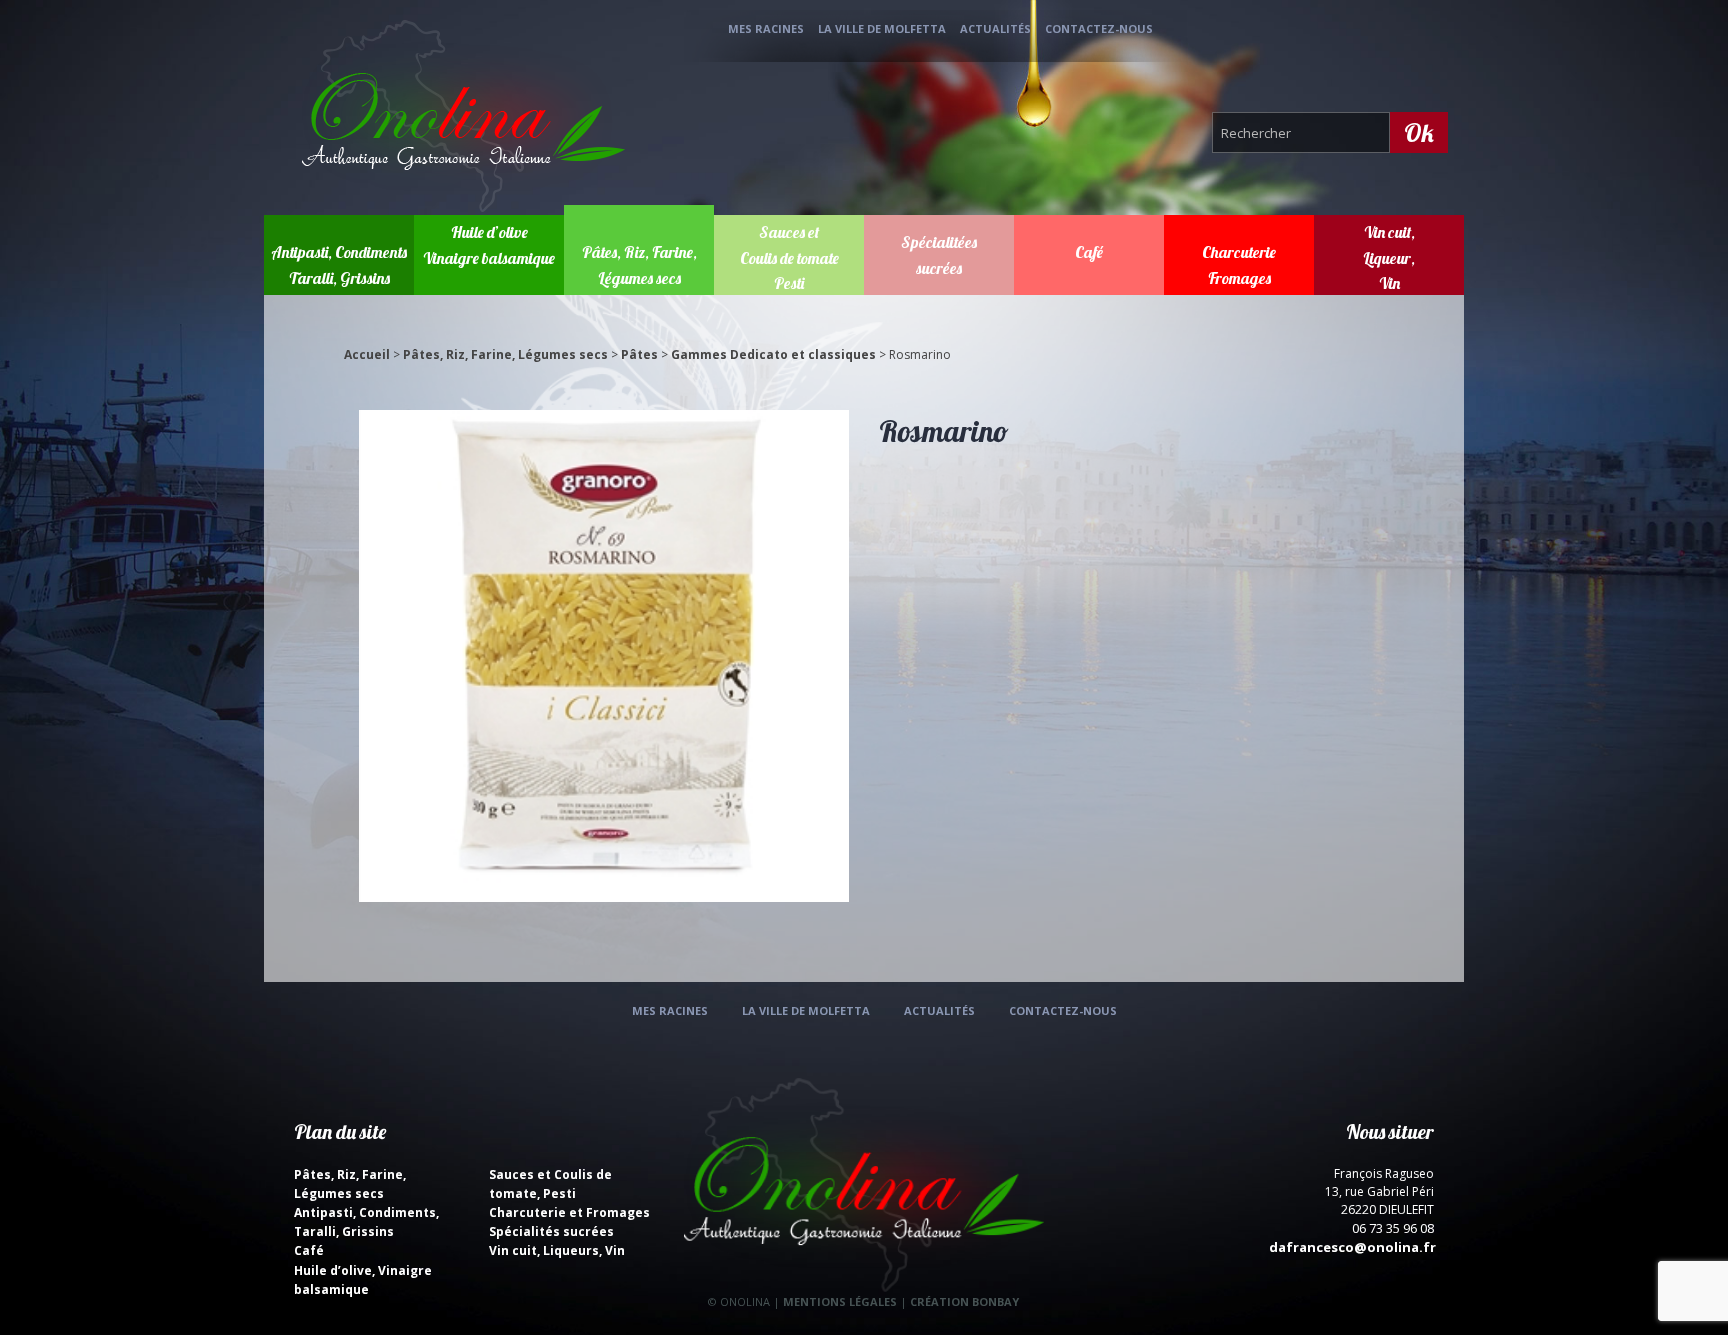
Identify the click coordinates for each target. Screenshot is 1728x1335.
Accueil (367, 354)
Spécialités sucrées (551, 1231)
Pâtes (639, 354)
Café (1089, 252)
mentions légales (840, 1301)
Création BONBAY (964, 1301)
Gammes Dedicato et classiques (773, 354)
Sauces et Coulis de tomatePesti (789, 257)
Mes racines (766, 28)
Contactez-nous (1099, 28)
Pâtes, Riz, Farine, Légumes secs (505, 354)
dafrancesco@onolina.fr (1352, 1247)
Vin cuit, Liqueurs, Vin (557, 1250)
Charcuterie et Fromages (569, 1212)
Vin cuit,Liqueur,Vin (1389, 257)
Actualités (995, 28)
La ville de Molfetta (882, 28)
